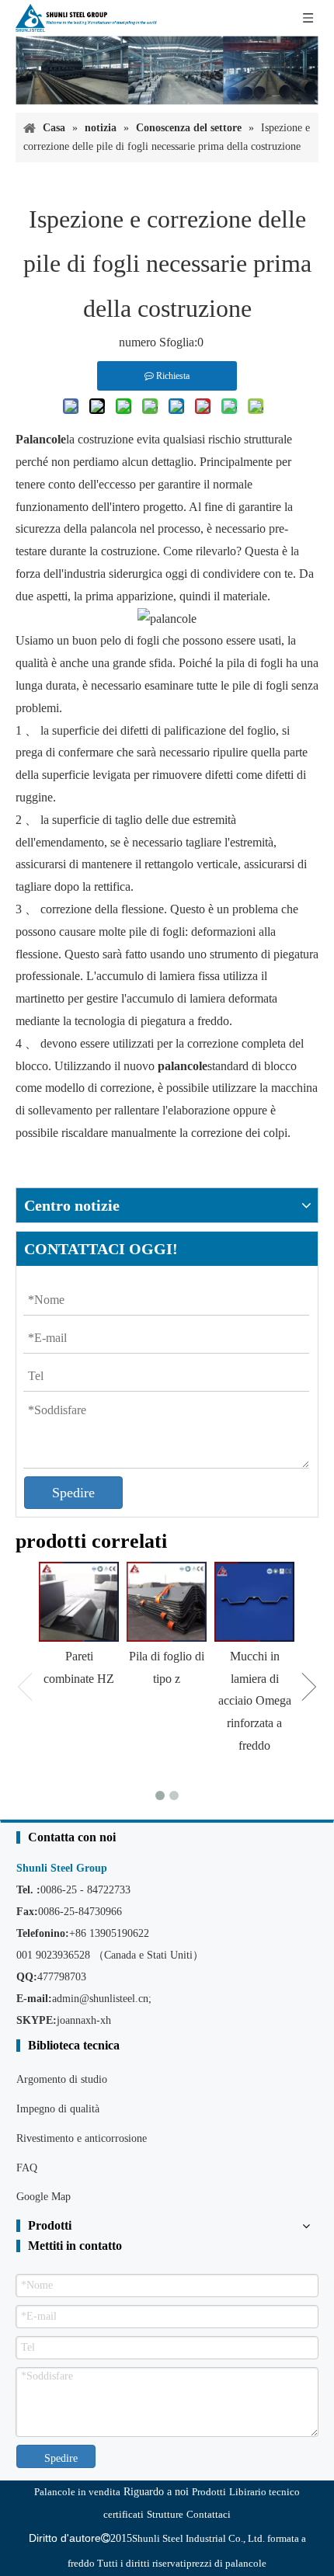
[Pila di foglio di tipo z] (167, 1602)
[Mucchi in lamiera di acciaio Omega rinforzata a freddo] (254, 1602)
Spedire (73, 1493)
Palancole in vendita (77, 2492)
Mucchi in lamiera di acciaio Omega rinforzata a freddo (255, 1701)
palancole (183, 1066)
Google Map (43, 2197)
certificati (124, 2514)
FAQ (27, 2168)
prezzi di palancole (226, 2563)
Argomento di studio (62, 2079)
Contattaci (209, 2514)
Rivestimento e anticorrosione (82, 2138)
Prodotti (209, 2492)
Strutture (165, 2514)
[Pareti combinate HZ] (79, 1602)
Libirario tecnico (264, 2492)
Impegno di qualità (58, 2109)
